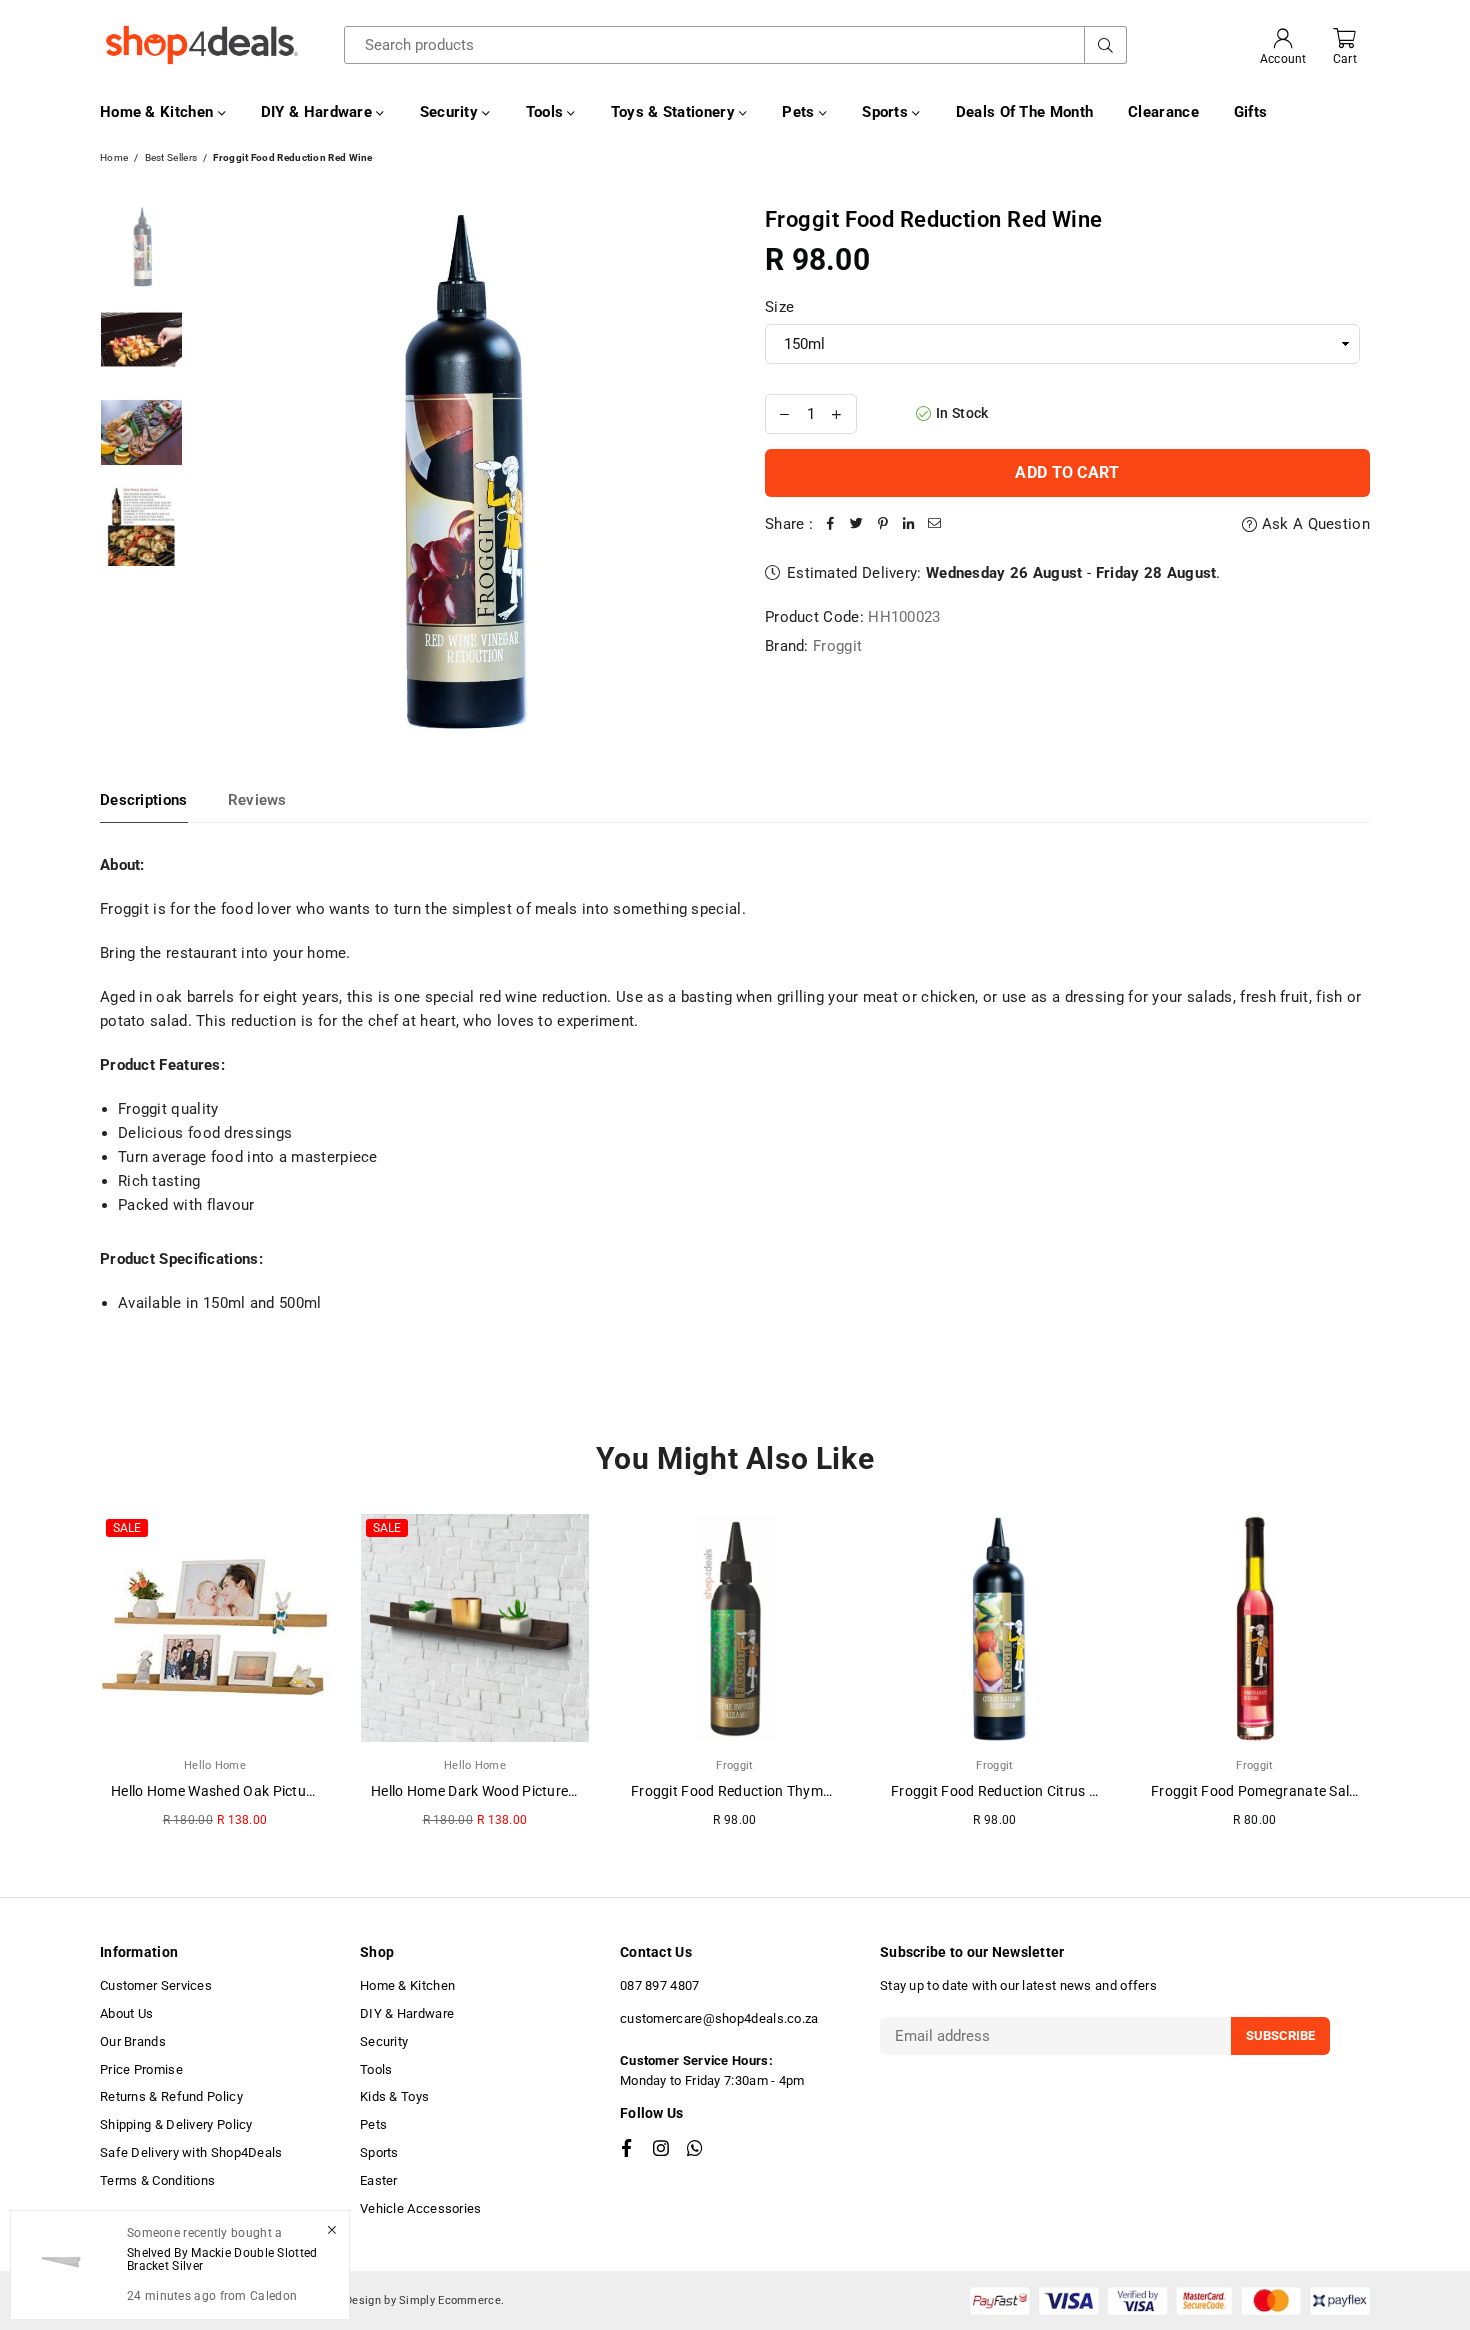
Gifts (1251, 112)
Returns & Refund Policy (171, 2096)
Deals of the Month (1024, 112)
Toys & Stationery (675, 112)
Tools (547, 112)
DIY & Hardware (319, 112)
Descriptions (144, 800)
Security (451, 112)
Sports (887, 112)
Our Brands (133, 2041)
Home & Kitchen (159, 112)
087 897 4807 (660, 1985)
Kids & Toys (394, 2096)
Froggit (837, 646)
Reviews (257, 800)
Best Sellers (171, 157)
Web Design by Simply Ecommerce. (411, 2300)
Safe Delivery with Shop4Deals (191, 2152)
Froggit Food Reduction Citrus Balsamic (1019, 1791)
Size (779, 307)
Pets (800, 112)
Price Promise (141, 2069)
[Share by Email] (935, 524)
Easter (379, 2180)
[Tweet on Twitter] (857, 524)
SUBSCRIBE (1280, 2035)
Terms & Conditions (157, 2180)
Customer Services (156, 1985)
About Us (126, 2013)
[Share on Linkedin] (909, 524)
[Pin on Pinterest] (883, 524)
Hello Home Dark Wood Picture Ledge (491, 1791)
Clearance (1163, 112)
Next (702, 469)
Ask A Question (1314, 524)
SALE (127, 1528)
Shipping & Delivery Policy (176, 2124)
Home (114, 157)
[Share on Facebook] (831, 524)
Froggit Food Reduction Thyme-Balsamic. (764, 1791)
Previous (210, 469)
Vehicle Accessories (421, 2208)
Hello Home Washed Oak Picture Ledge (236, 1791)
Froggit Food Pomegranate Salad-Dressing (1289, 1791)
